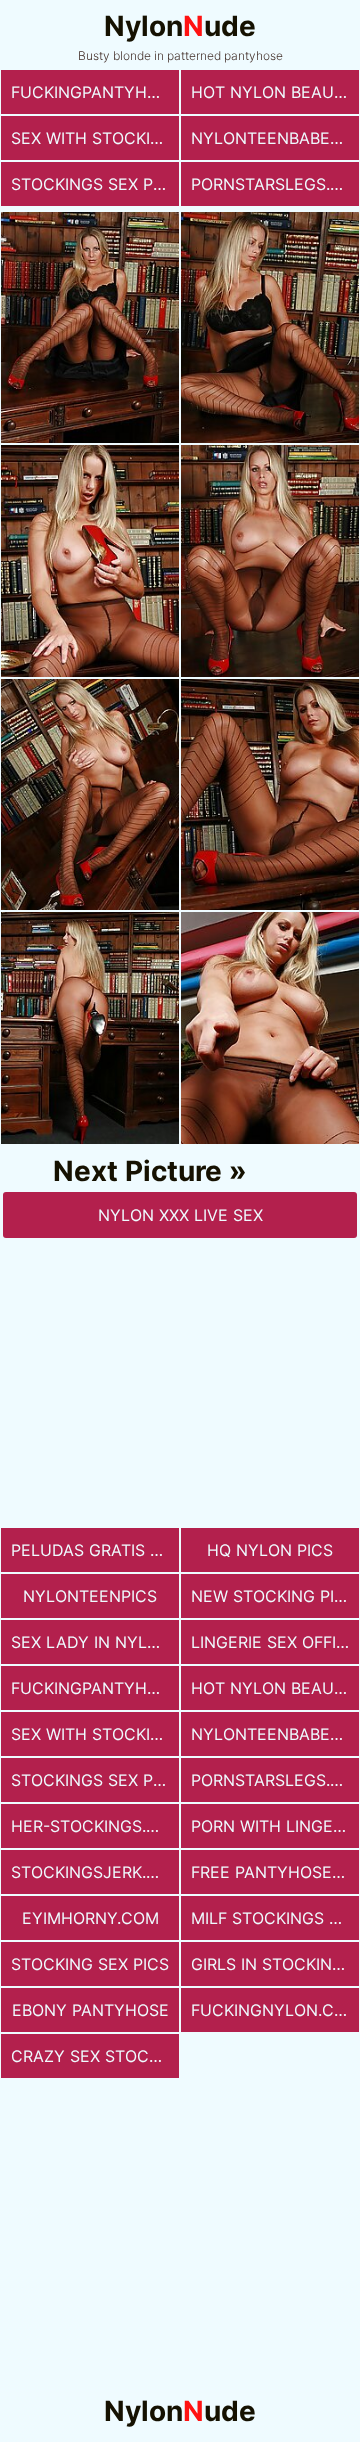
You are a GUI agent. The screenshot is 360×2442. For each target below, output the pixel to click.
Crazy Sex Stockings (95, 2056)
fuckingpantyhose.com (95, 92)
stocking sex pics (90, 1964)
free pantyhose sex (275, 1872)
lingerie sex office (274, 1642)
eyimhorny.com (90, 1918)
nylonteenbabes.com (275, 138)
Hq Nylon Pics (270, 1550)
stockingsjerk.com (95, 1872)
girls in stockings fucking (275, 1964)
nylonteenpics (90, 1596)
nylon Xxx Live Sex (180, 1215)
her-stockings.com (95, 1826)
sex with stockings (95, 138)
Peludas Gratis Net (95, 1550)
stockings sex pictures (95, 184)
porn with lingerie (274, 1826)
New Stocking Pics (273, 1596)
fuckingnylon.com (275, 2010)
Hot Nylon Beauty (273, 92)
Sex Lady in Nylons (95, 1642)
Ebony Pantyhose (90, 2010)
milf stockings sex (275, 1918)
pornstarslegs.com (275, 184)
